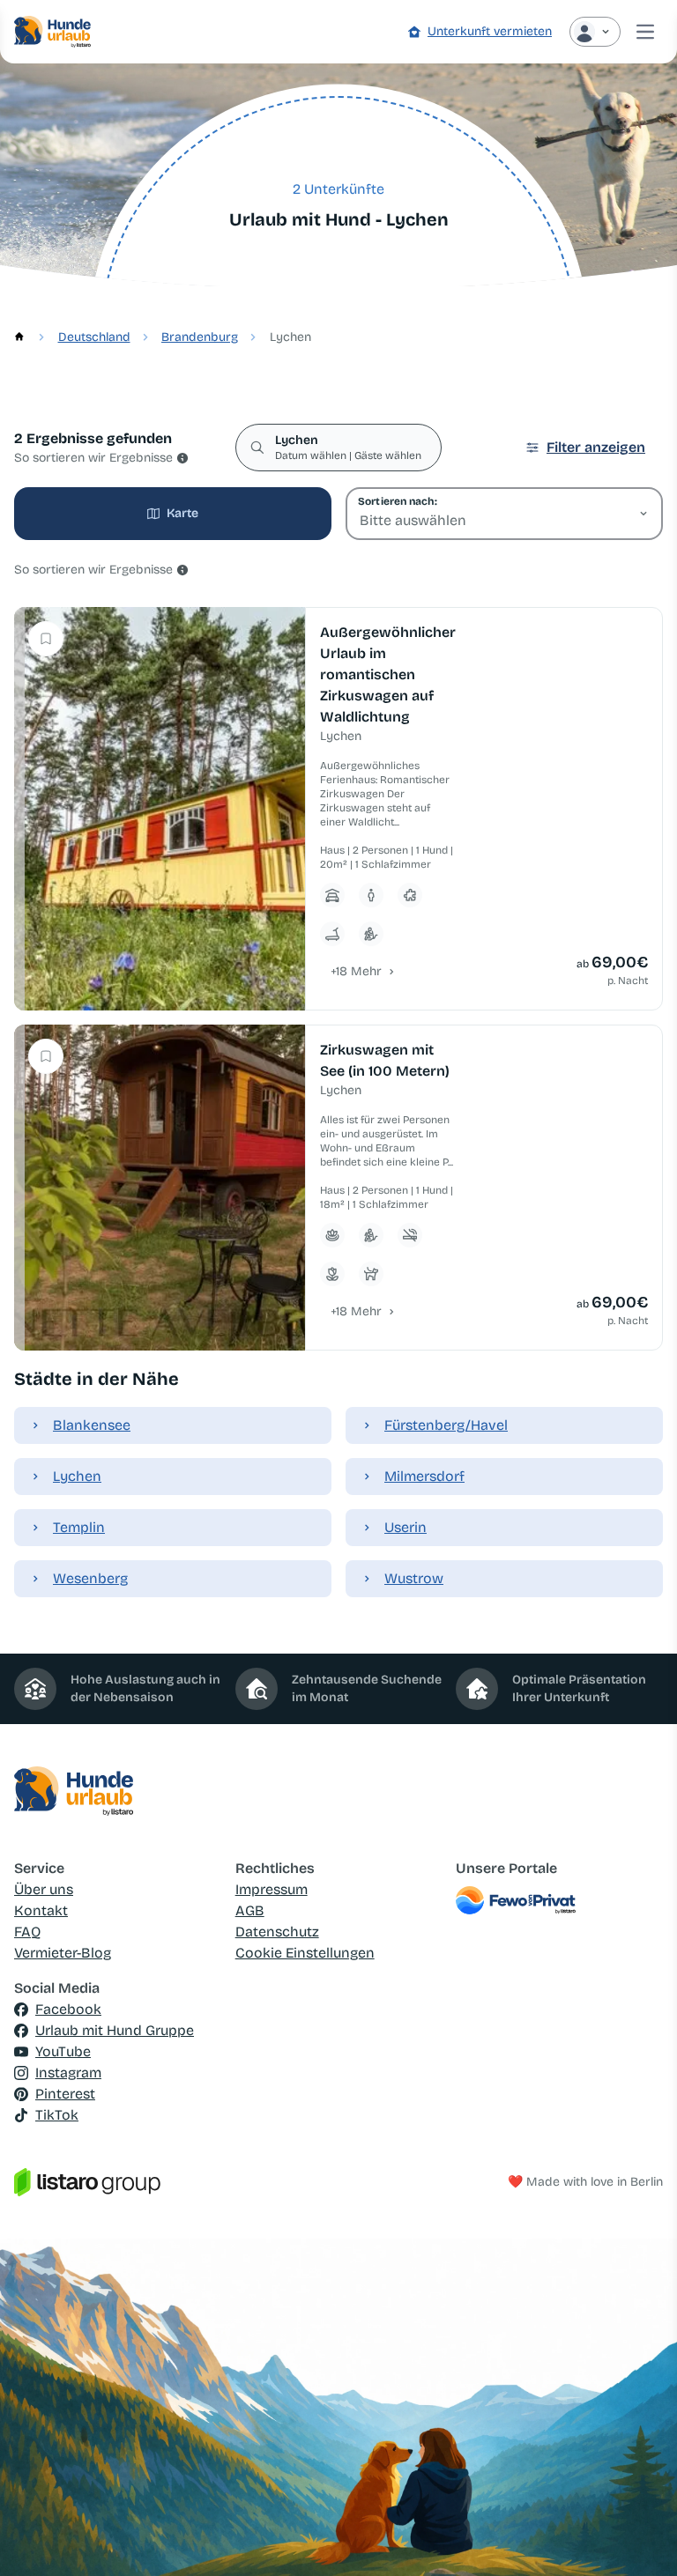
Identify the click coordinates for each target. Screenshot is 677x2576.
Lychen (77, 1476)
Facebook (68, 2009)
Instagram (68, 2073)
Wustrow (414, 1578)
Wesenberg (90, 1578)
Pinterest (65, 2094)
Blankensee (92, 1425)
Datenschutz (277, 1932)
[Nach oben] (638, 2537)
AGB (250, 1910)
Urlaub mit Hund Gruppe (115, 2030)
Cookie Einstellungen (305, 1953)
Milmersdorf (424, 1476)
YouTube (63, 2051)
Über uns (44, 1889)
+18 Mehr (356, 971)
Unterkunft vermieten (490, 31)
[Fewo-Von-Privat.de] (559, 1900)
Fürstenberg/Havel (446, 1425)
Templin (79, 1527)
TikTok (57, 2115)
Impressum (272, 1889)
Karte (182, 513)
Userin (405, 1527)
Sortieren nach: (397, 501)
